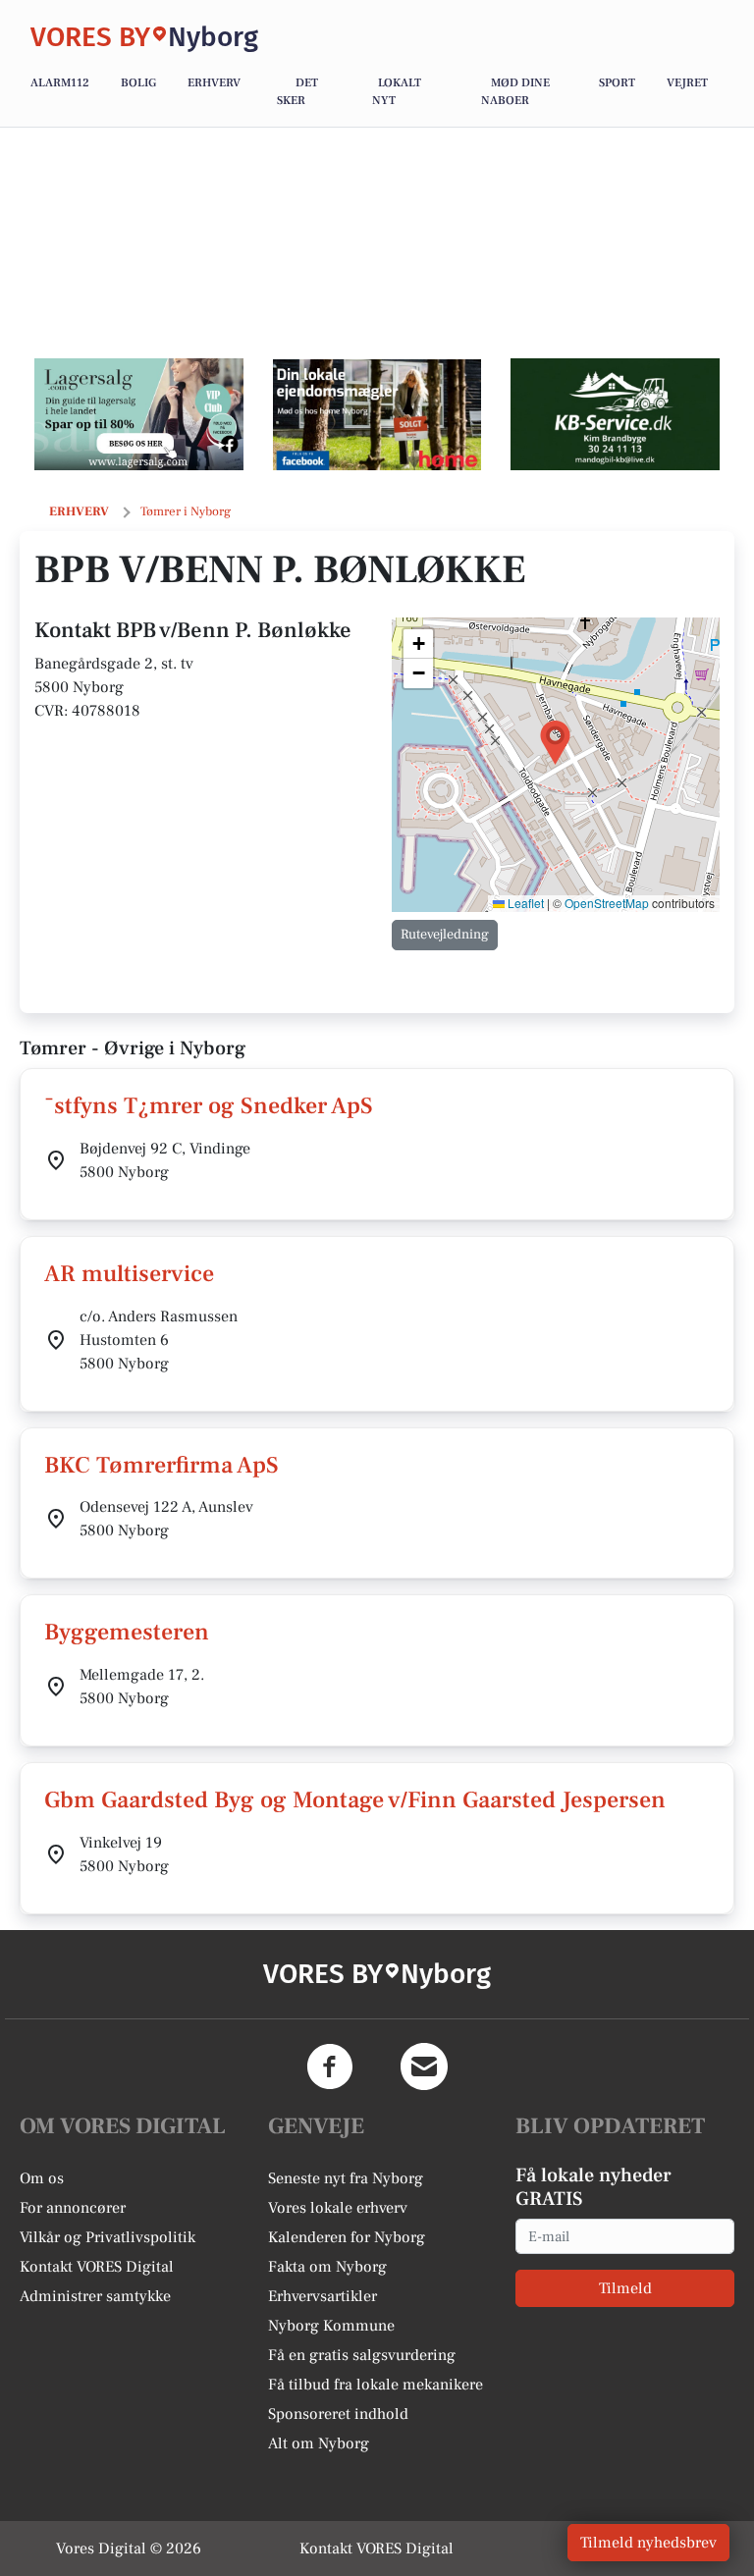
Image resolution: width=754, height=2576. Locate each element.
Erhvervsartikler (323, 2296)
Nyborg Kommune (331, 2326)
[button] (555, 743)
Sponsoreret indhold (338, 2414)
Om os (42, 2178)
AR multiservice (129, 1274)
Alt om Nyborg (319, 2443)
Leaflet (524, 903)
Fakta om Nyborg (327, 2267)
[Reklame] (139, 414)
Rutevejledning (445, 935)
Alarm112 (60, 83)
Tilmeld (625, 2288)
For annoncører (73, 2208)
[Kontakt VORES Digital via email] (424, 2066)
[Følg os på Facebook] (330, 2066)
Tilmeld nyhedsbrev (648, 2543)
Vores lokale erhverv (338, 2208)
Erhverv (214, 83)
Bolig (138, 83)
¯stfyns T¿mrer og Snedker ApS (209, 1106)
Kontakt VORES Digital (97, 2267)
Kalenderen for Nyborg (347, 2237)
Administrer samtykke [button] (95, 2296)
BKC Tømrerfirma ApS (162, 1465)
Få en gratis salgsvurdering (362, 2355)
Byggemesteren (127, 1632)
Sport (617, 83)
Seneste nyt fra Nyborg (346, 2178)
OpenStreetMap (607, 903)
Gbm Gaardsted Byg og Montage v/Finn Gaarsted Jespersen (355, 1800)
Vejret (687, 83)
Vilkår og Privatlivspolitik (108, 2237)
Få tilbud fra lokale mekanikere (376, 2385)
